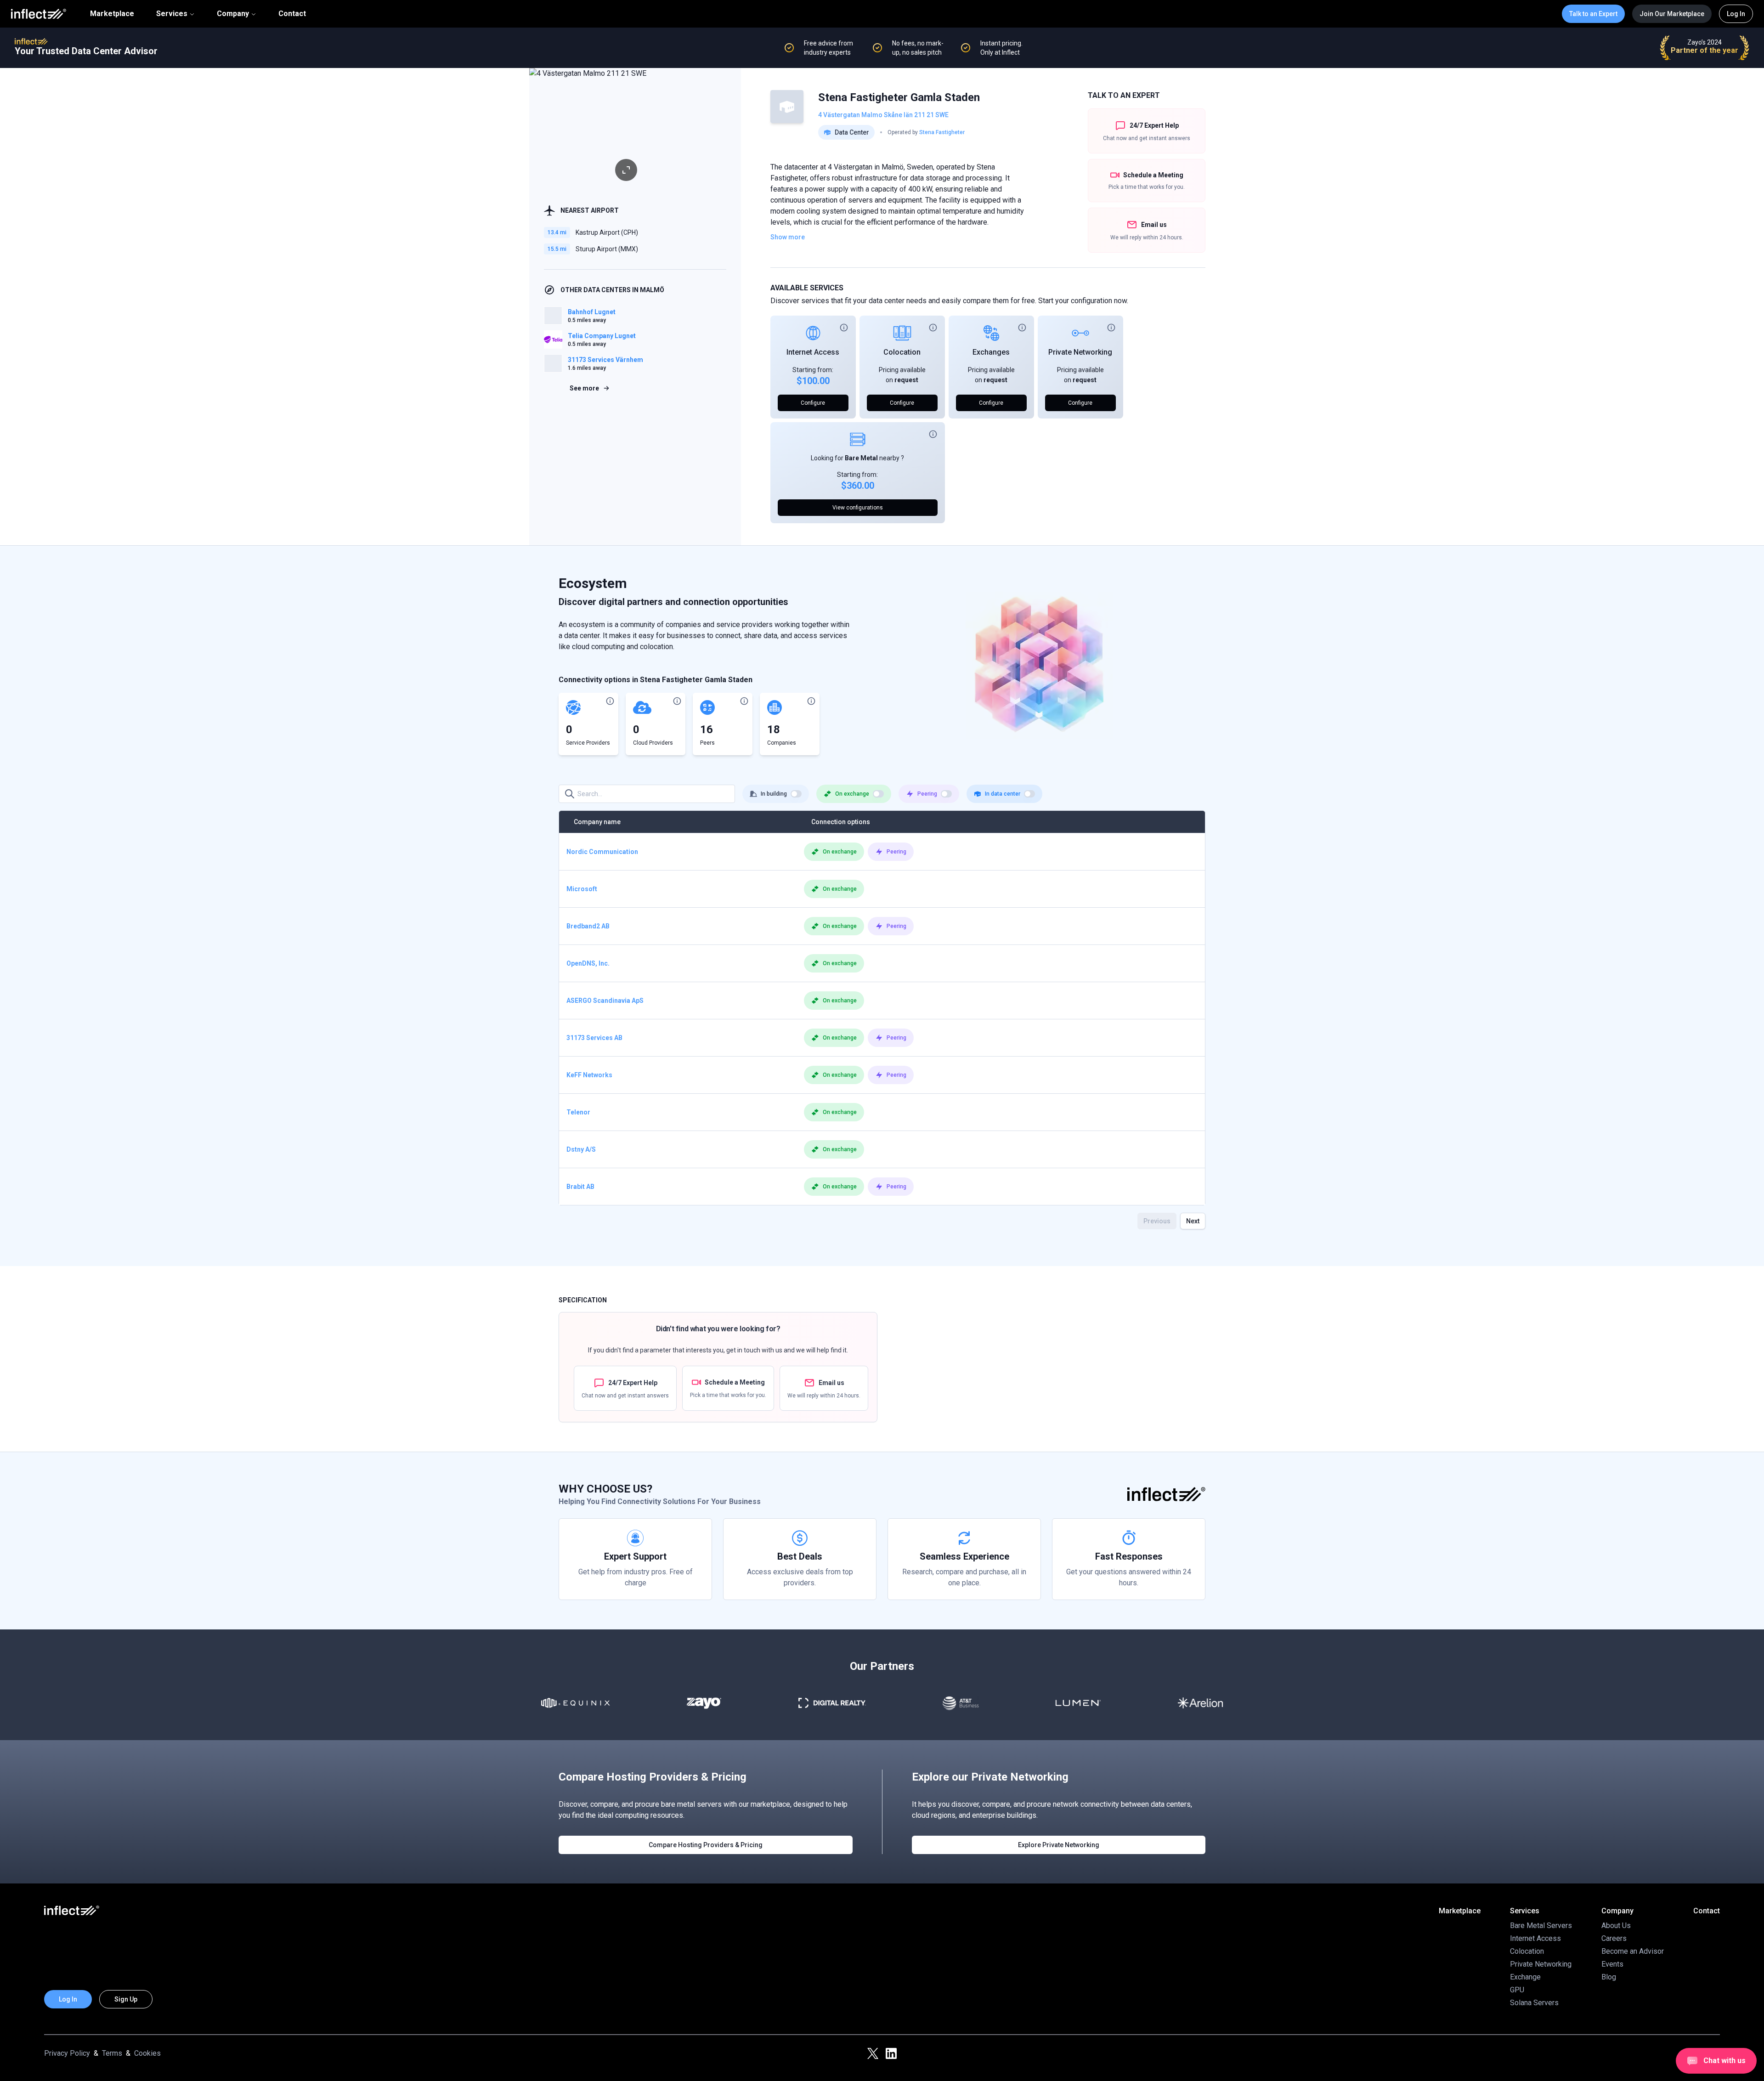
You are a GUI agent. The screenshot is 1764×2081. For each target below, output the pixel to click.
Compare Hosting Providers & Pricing (706, 1845)
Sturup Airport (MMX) (607, 249)
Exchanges (991, 352)
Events (1612, 1964)
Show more (788, 237)
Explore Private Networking (1059, 1845)
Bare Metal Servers (1541, 1925)
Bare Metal (861, 458)
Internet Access (813, 352)
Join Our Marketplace (1672, 14)
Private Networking (1080, 352)
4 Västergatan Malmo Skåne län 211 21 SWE (883, 115)
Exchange (1525, 1977)
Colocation (902, 352)
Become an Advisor (1633, 1951)
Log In (1736, 14)
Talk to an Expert (1593, 14)
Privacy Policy (67, 2053)
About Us (1616, 1925)
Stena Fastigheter (942, 132)
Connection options (841, 822)
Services (172, 14)
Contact (292, 14)
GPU (1517, 1990)
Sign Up (126, 1999)
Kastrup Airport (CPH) (607, 232)
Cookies (147, 2053)
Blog (1609, 1977)
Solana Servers (1534, 2003)
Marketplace (112, 14)
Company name (597, 822)
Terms (112, 2053)
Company (233, 14)
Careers (1614, 1938)
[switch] (796, 794)
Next (1193, 1221)
